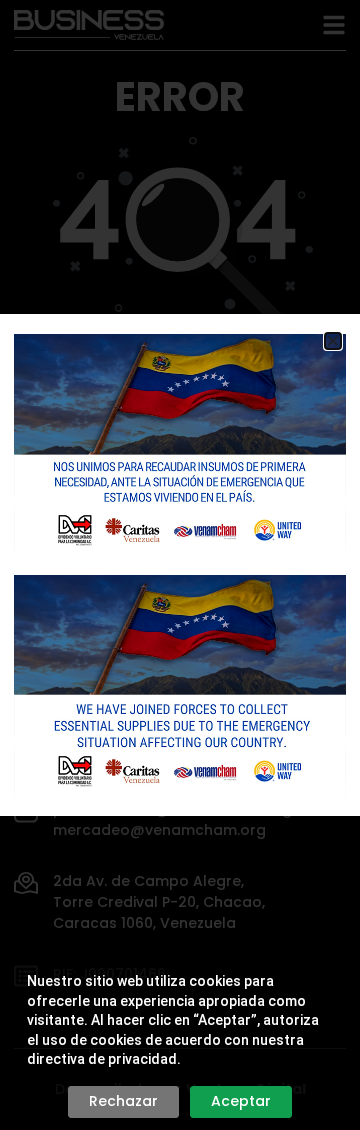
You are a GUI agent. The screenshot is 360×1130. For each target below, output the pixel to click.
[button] (333, 341)
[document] (180, 565)
